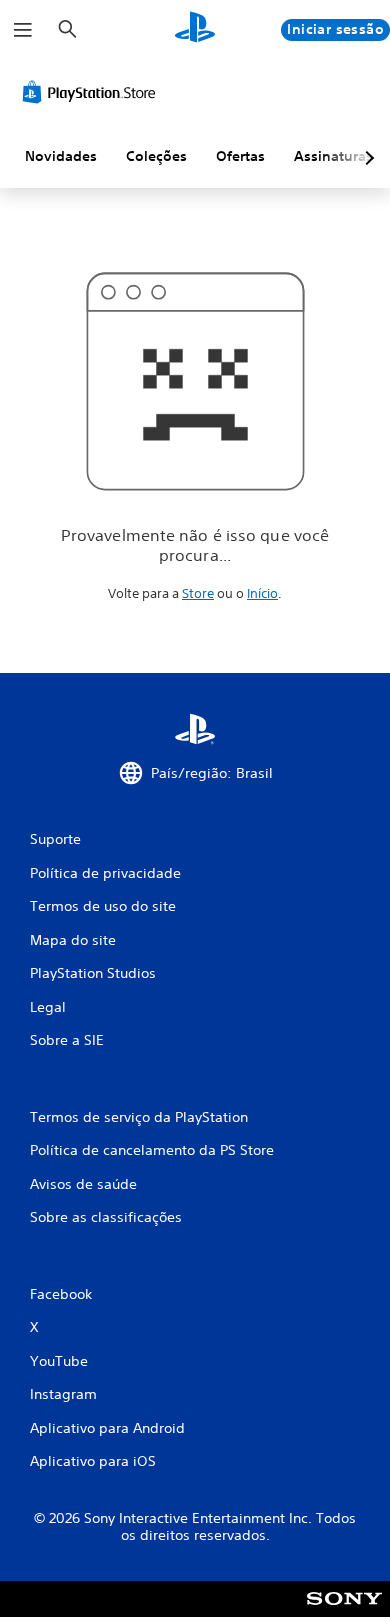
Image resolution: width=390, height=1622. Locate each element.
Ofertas (240, 156)
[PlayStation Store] (93, 92)
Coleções (156, 156)
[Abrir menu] (23, 30)
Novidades (61, 156)
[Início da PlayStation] (195, 29)
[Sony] (344, 1612)
